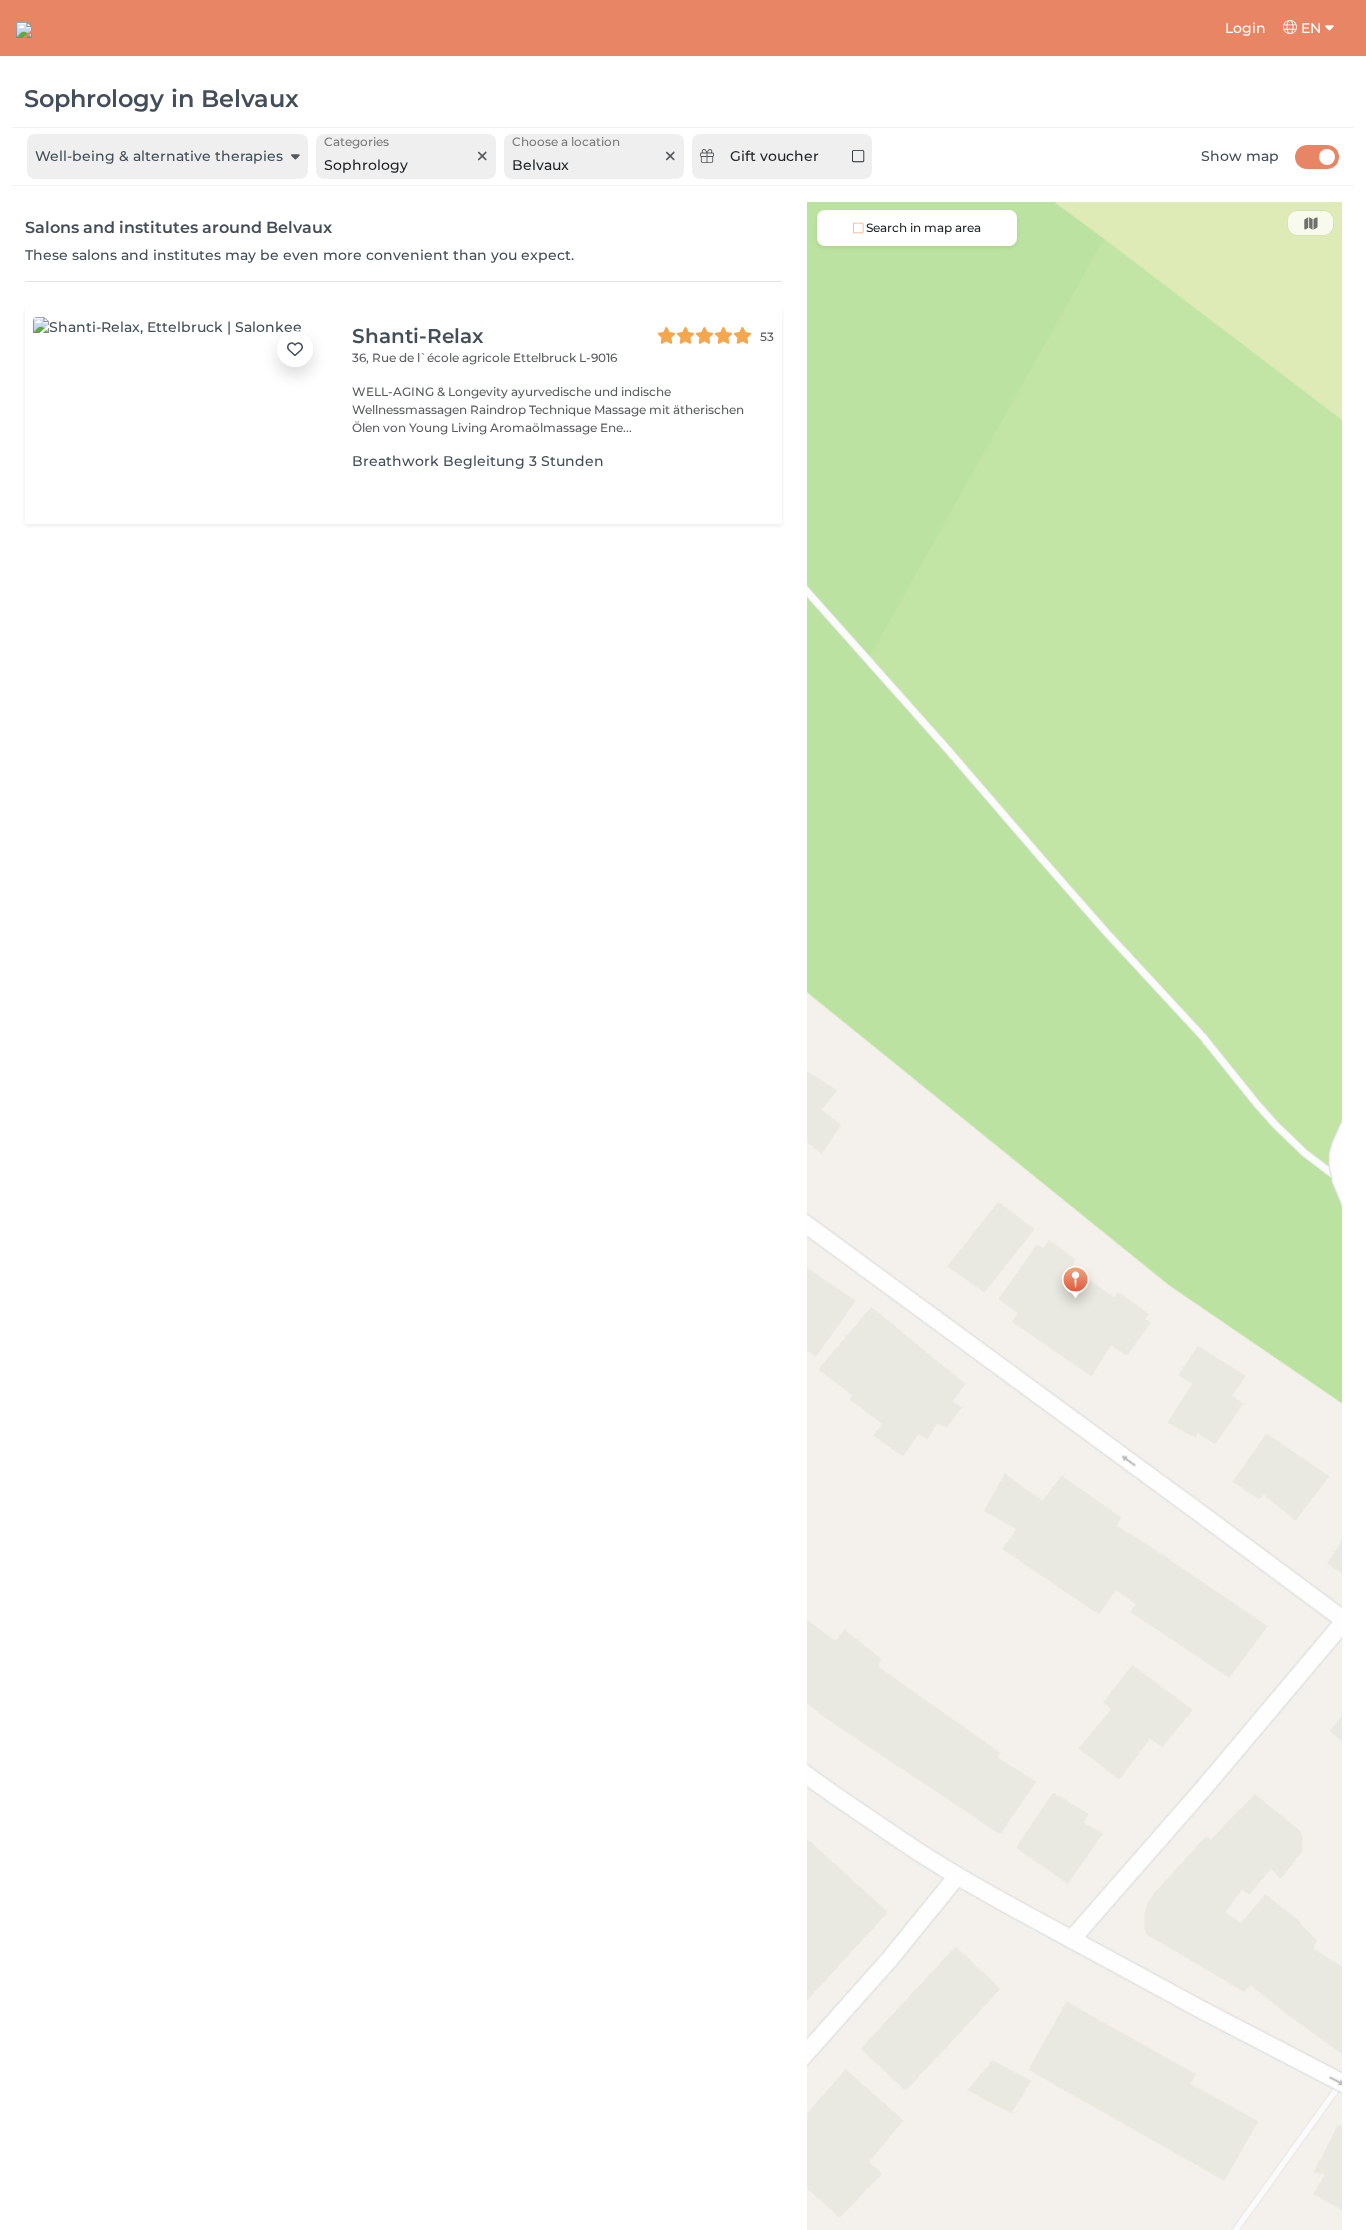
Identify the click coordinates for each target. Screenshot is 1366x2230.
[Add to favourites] (295, 349)
